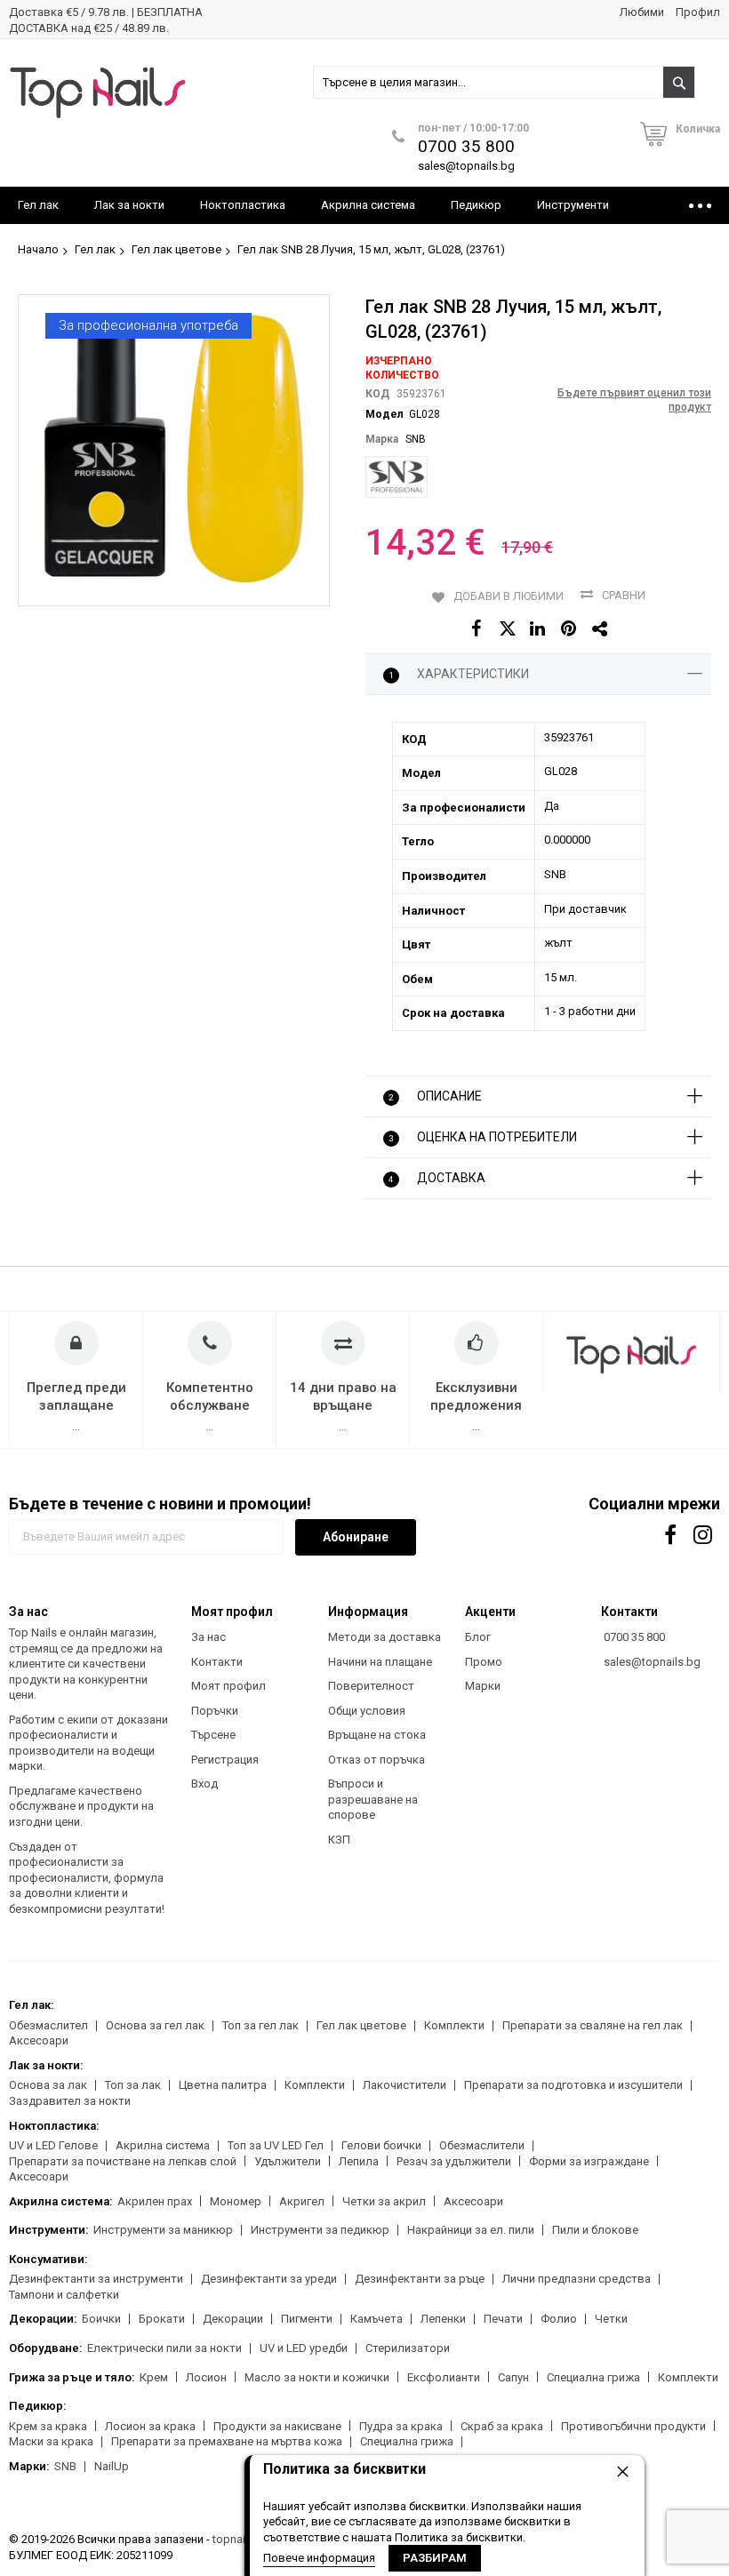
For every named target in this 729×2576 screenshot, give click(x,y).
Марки (483, 1686)
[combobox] (505, 82)
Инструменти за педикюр (320, 2230)
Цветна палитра (223, 2085)
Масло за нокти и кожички (317, 2377)
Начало (38, 249)
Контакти (217, 1662)
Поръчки (215, 1711)
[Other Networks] (601, 629)
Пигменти (307, 2319)
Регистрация (225, 1760)
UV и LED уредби (304, 2348)
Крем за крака (48, 2426)
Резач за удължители (454, 2161)
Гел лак (95, 249)
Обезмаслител (48, 2025)
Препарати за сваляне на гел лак (593, 2025)
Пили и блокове (595, 2230)
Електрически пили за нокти (164, 2348)
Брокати (162, 2319)
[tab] (538, 675)
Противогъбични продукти (633, 2426)
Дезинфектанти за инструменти (96, 2279)
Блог (478, 1637)
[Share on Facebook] (476, 629)
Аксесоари (39, 2040)
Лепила (359, 2161)
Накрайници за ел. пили (471, 2230)
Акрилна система (163, 2145)
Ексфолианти (444, 2377)
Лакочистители (405, 2085)
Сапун (513, 2377)
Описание (435, 1096)
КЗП (339, 1840)
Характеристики (459, 674)
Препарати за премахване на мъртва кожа (227, 2441)
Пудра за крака (401, 2426)
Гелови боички (381, 2145)
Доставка (437, 1178)
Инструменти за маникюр (163, 2230)
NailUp (112, 2466)
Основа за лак (48, 2085)
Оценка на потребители (483, 1137)
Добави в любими (509, 596)
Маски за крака (51, 2441)
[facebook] (671, 1535)
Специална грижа (593, 2377)
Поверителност (371, 1686)
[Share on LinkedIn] (538, 629)
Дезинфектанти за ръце (420, 2279)
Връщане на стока (377, 1735)
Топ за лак (133, 2085)
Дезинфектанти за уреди (269, 2279)
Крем (154, 2377)
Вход (204, 1784)
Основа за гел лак (155, 2025)
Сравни (624, 595)
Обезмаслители (482, 2145)
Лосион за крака (150, 2426)
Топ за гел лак (260, 2025)
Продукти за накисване (277, 2426)
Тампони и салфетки (64, 2295)
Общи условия (367, 1711)
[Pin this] (569, 629)
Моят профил (228, 1686)
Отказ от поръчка (377, 1760)
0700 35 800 (466, 146)
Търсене (213, 1735)
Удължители (288, 2161)
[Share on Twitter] (507, 629)
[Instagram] (705, 1535)
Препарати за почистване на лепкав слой (123, 2161)
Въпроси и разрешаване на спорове (373, 1799)
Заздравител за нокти (70, 2101)
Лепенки (443, 2319)
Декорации (233, 2319)
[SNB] (397, 477)
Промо (484, 1662)
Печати (503, 2319)
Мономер (236, 2201)
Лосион (206, 2377)
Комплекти (454, 2025)
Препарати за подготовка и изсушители (573, 2085)
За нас (208, 1637)
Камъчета (377, 2319)
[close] (622, 2471)
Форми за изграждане (589, 2161)
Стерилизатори (408, 2348)
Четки (611, 2319)
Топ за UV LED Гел (276, 2145)
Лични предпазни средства (577, 2279)
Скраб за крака (502, 2426)
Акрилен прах (155, 2201)
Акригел (302, 2201)
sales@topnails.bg (466, 166)
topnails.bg (242, 2539)
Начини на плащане (380, 1662)
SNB (416, 439)
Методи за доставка (385, 1637)
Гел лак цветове (176, 249)
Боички (101, 2319)
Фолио (559, 2319)
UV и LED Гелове (53, 2145)
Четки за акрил (384, 2201)
